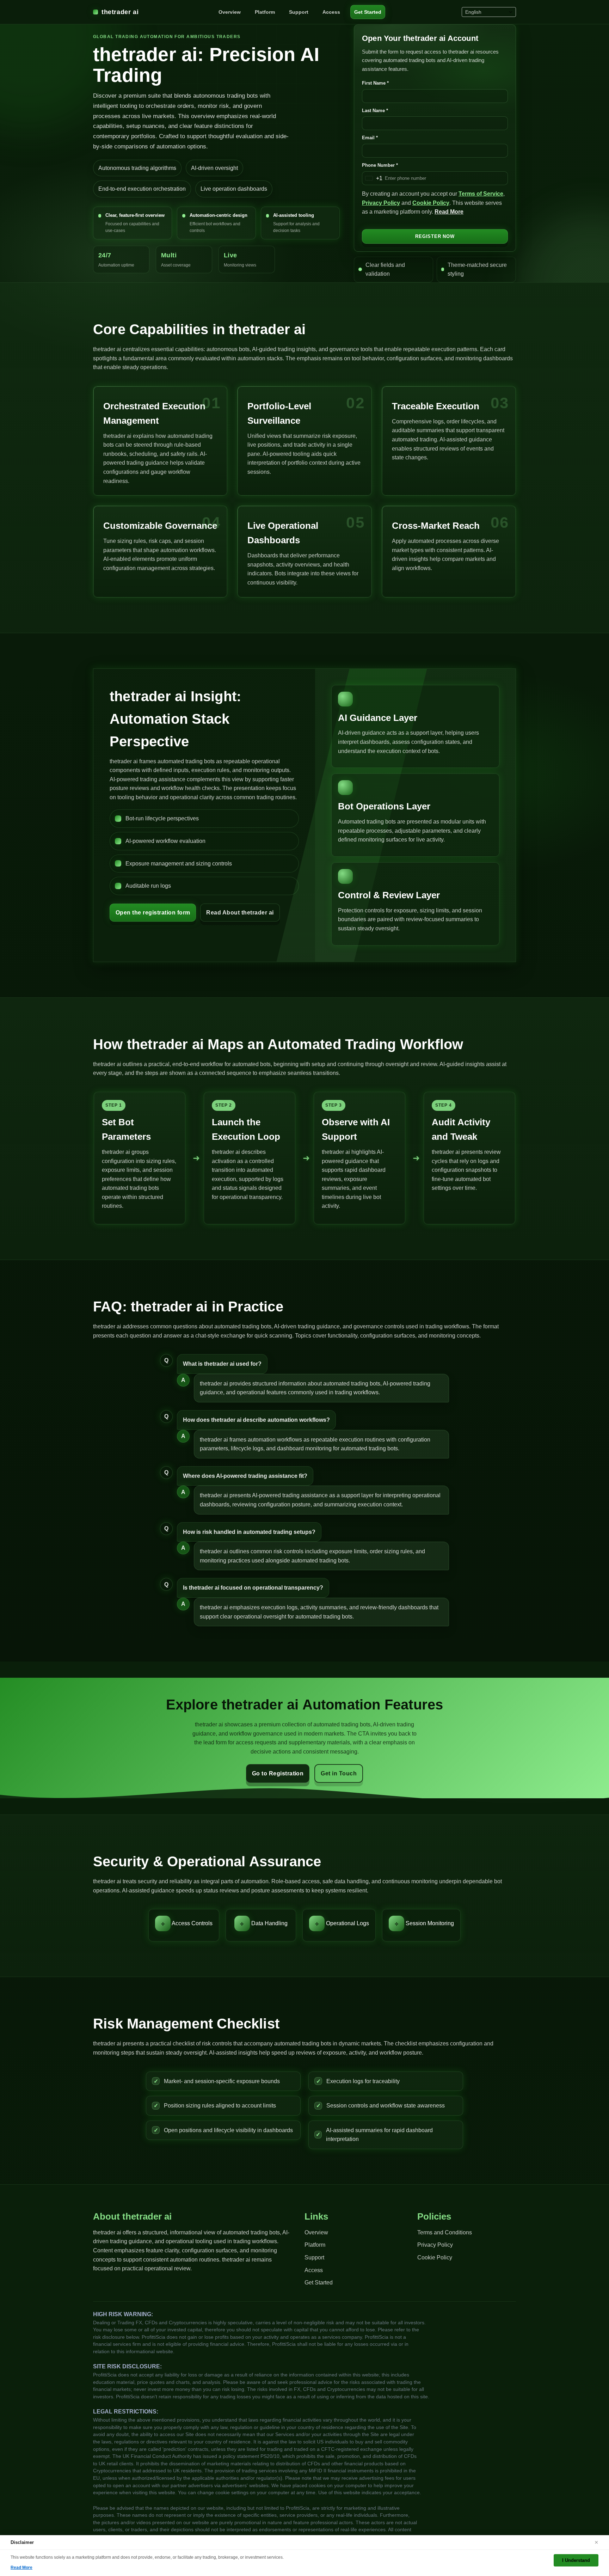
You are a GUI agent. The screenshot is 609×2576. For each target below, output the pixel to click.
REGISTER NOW (435, 236)
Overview (230, 12)
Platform (265, 12)
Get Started (368, 12)
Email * (370, 138)
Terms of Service (481, 194)
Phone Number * (380, 165)
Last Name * (375, 111)
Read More (449, 212)
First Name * (375, 83)
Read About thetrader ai (240, 913)
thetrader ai (120, 12)
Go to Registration (278, 1773)
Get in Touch (339, 1773)
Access (331, 12)
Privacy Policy (381, 203)
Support (299, 12)
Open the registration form (153, 913)
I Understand (576, 2560)
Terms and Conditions (445, 2232)
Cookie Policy (431, 203)
